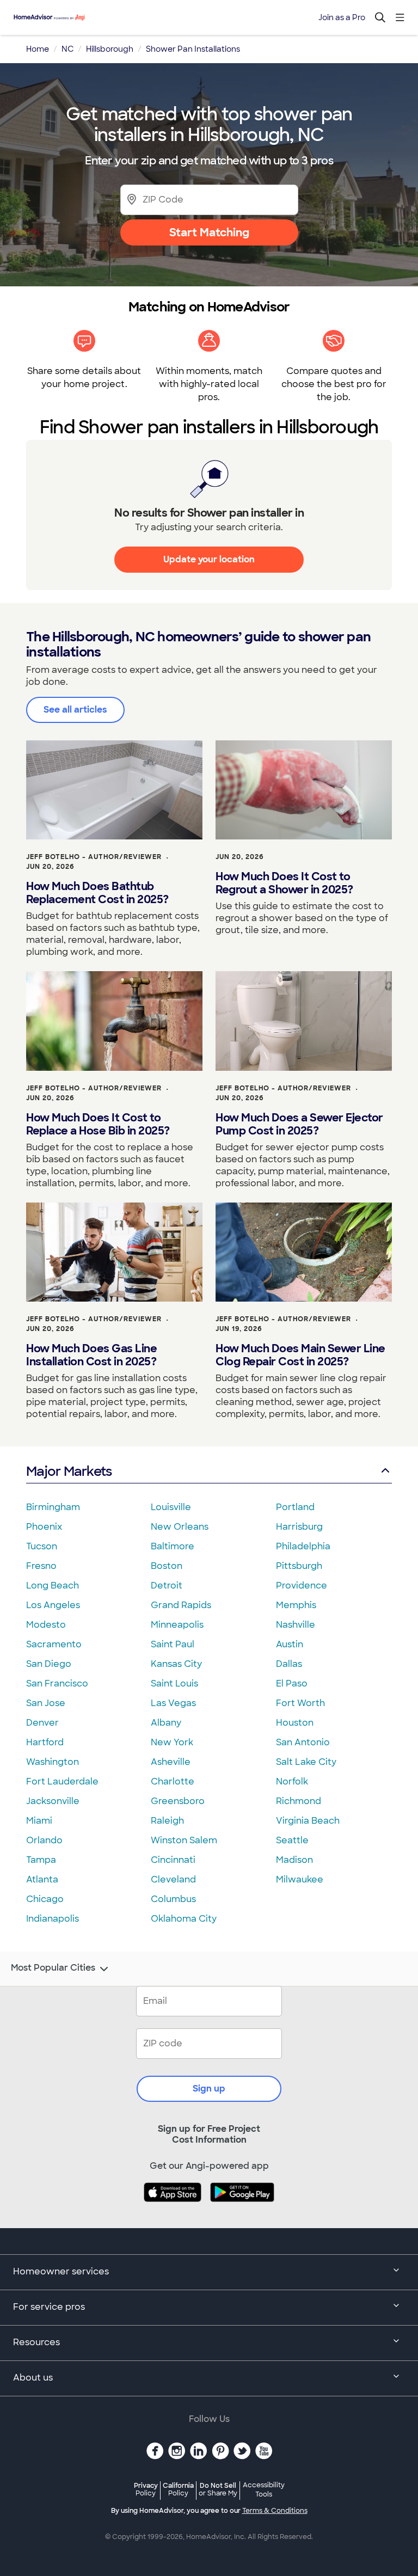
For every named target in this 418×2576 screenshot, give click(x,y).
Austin (290, 1644)
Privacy (146, 2489)
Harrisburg (299, 1527)
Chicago (45, 1899)
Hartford (45, 1742)
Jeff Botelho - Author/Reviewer (94, 857)
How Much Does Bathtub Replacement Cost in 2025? (97, 893)
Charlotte (173, 1781)
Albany (166, 1723)
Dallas (289, 1664)
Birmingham (53, 1507)
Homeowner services (61, 2271)
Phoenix (44, 1527)
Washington (53, 1762)
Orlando (44, 1840)
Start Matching (209, 232)
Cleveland (173, 1879)
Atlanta (42, 1879)
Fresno (41, 1566)
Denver (42, 1723)
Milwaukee (300, 1879)
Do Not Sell (218, 2489)
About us (33, 2378)
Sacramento (54, 1644)
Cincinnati (173, 1860)
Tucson (42, 1546)
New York (172, 1742)
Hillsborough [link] (110, 49)
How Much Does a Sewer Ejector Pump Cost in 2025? (299, 1124)
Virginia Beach (308, 1821)
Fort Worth (300, 1703)
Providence (302, 1586)
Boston (167, 1566)
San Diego (49, 1664)
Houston (295, 1723)
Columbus (173, 1899)
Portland (295, 1507)
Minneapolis (177, 1625)
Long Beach (53, 1586)
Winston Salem (184, 1840)
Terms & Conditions (275, 2511)
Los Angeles (53, 1605)
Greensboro (178, 1801)
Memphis (296, 1605)
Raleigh (167, 1821)
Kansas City (176, 1664)
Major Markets (69, 1471)
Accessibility (264, 2490)
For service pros (49, 2307)
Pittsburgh (299, 1566)
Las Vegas (173, 1703)
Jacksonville (53, 1801)
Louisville (171, 1507)
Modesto (46, 1625)
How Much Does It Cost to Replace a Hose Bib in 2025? (98, 1124)
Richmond (299, 1801)
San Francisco (57, 1683)
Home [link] (38, 49)
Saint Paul (173, 1644)
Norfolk (292, 1781)
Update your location (209, 559)
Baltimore (173, 1546)
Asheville (171, 1762)
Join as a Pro (342, 17)
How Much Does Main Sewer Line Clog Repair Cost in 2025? (300, 1355)
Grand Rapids (181, 1605)
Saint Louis (174, 1683)
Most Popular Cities (53, 1968)
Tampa (41, 1860)
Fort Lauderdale (62, 1781)
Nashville (296, 1625)
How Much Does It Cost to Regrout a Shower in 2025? (284, 883)
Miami (39, 1821)
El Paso (292, 1683)
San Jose (46, 1703)
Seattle (292, 1840)
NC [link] (67, 49)
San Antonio (303, 1742)
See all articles (75, 710)
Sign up (209, 2089)
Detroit (167, 1586)
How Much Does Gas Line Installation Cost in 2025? (91, 1355)
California (178, 2489)
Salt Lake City (306, 1762)
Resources (36, 2342)
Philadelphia (303, 1546)
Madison (294, 1860)
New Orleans (180, 1527)
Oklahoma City (184, 1919)
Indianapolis (53, 1919)
